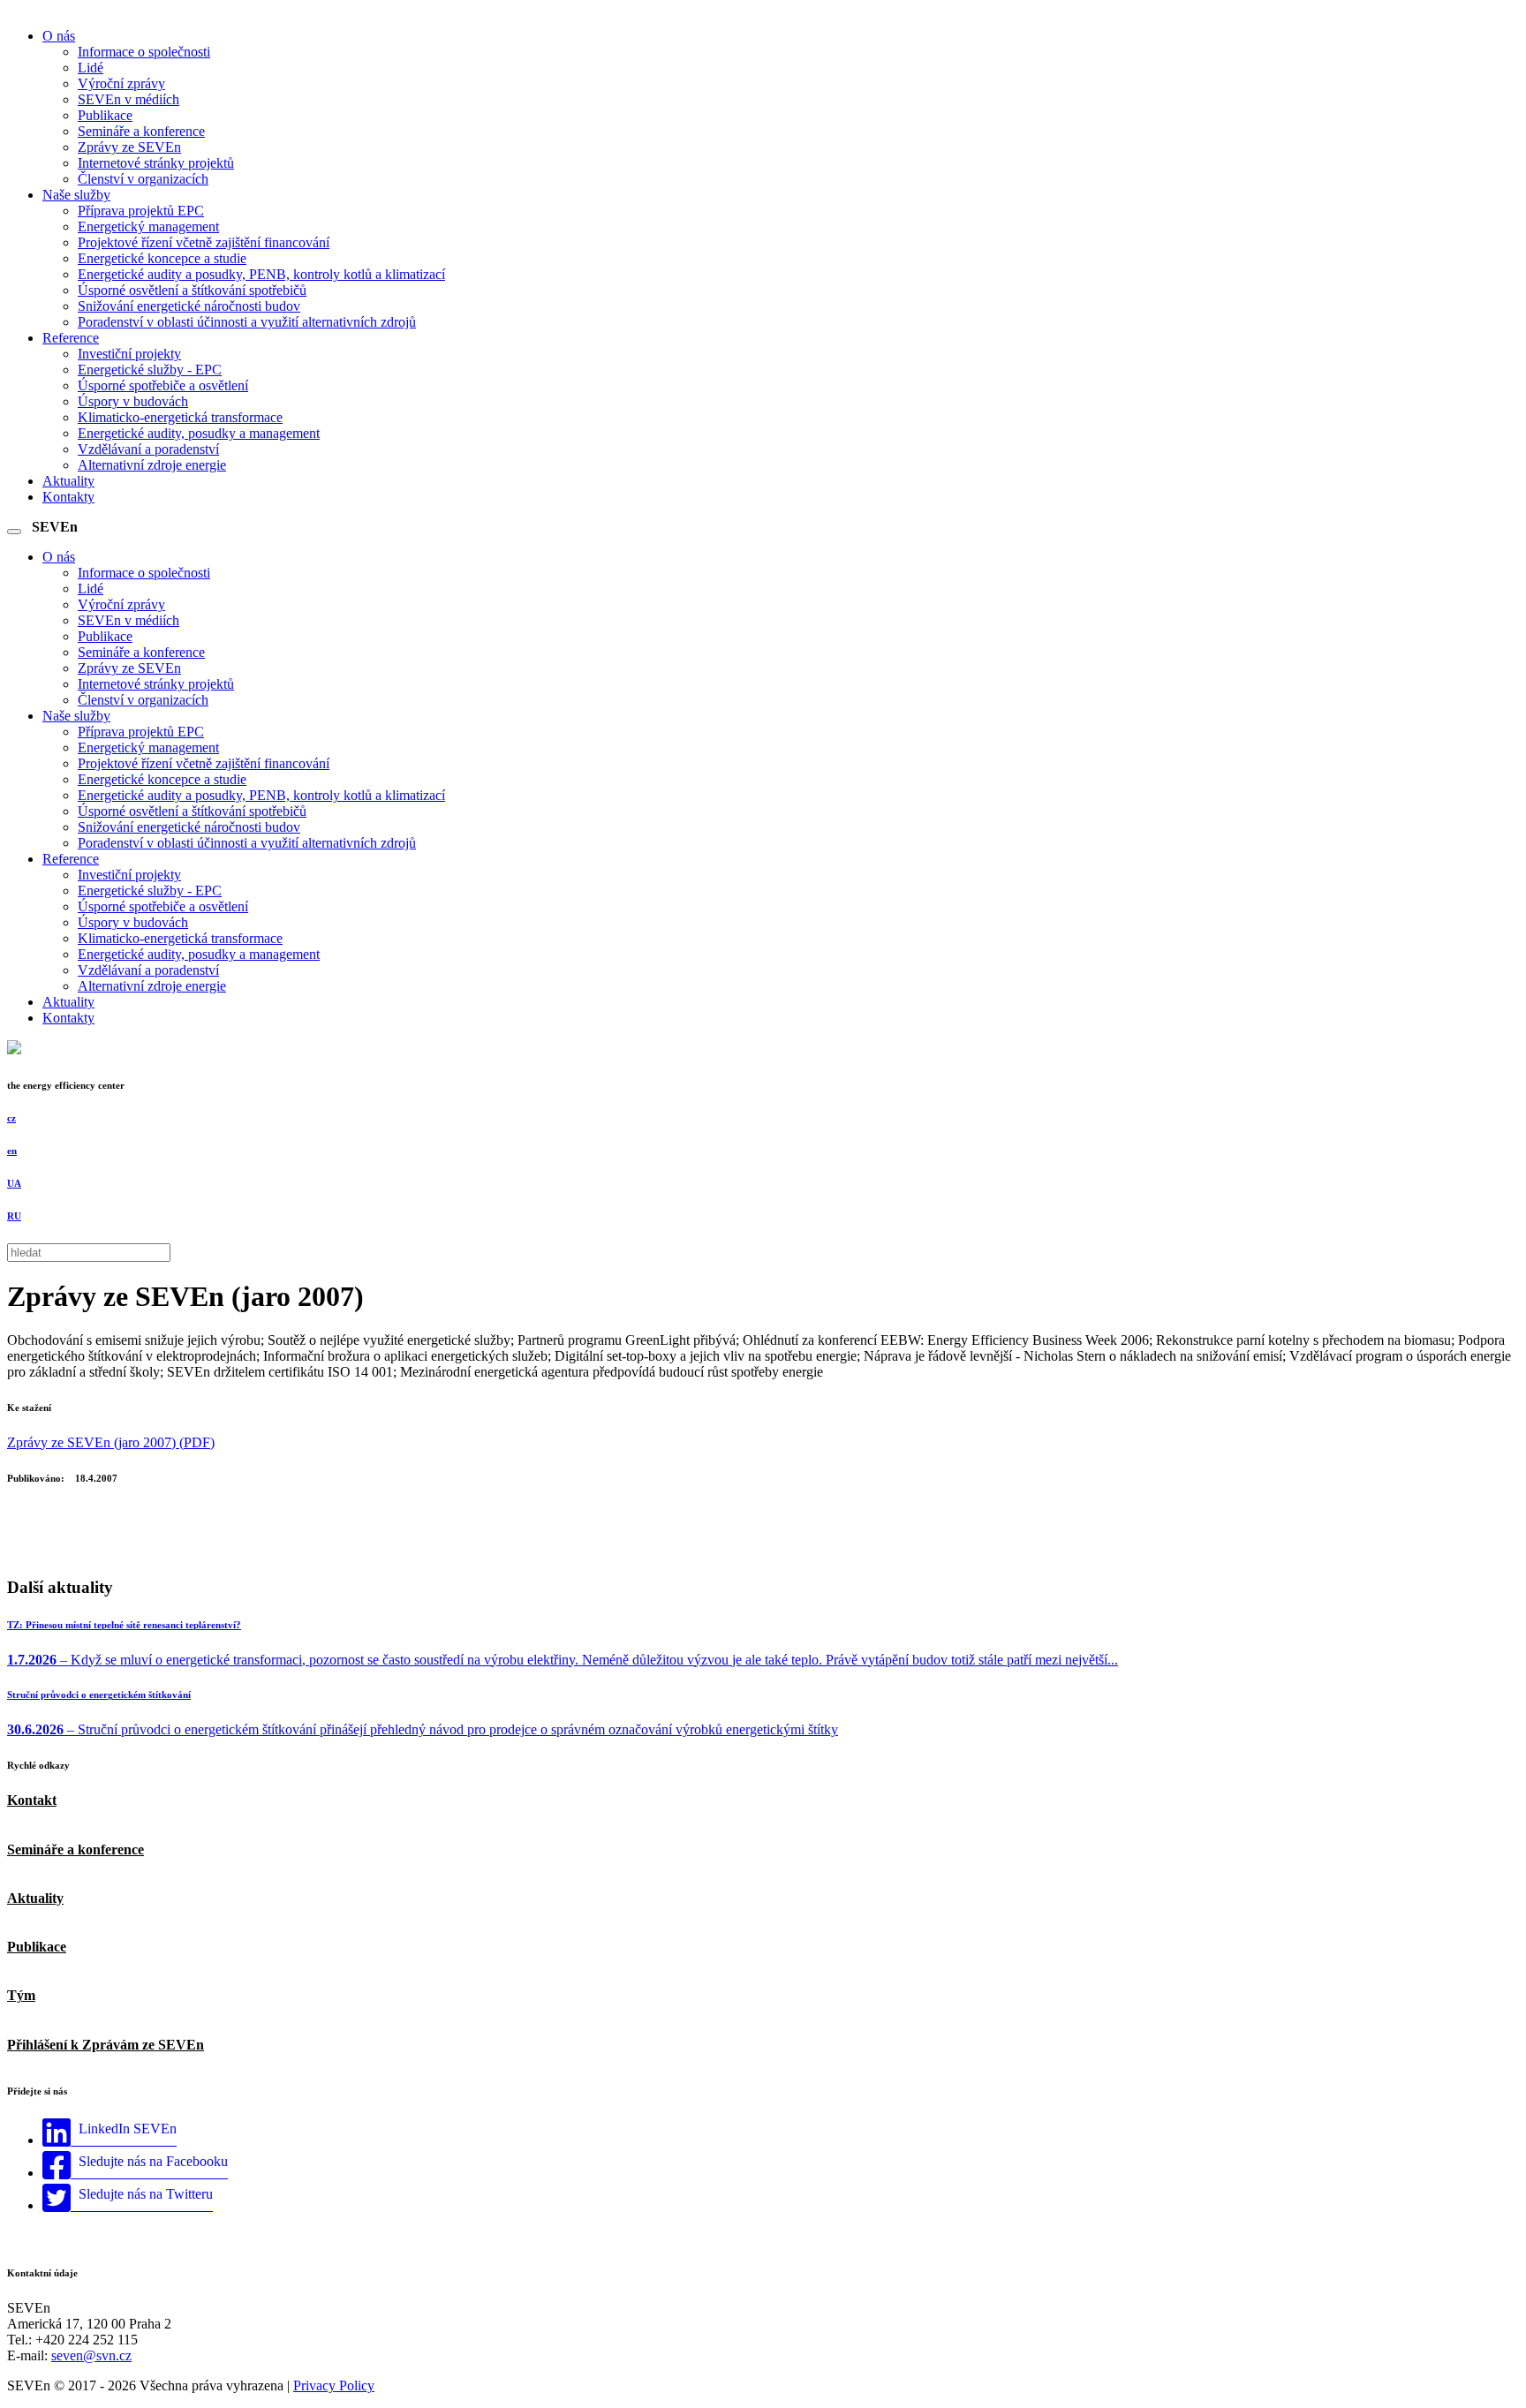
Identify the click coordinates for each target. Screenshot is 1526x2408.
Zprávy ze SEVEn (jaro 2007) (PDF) (111, 1442)
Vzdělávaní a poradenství (148, 449)
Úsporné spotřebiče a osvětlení (163, 385)
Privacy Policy (334, 2385)
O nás (59, 36)
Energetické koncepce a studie (162, 258)
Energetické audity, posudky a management (199, 433)
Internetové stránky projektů (156, 163)
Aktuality (68, 481)
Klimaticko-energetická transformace (180, 417)
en (12, 1151)
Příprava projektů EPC (141, 211)
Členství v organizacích (143, 179)
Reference (71, 338)
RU (14, 1216)
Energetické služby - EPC (150, 370)
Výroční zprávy (121, 83)
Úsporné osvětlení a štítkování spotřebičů (192, 290)
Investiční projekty (129, 354)
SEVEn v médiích (128, 99)
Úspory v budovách (133, 401)
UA (14, 1183)
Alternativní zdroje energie (152, 465)
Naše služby (76, 195)
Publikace (105, 115)
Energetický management (148, 226)
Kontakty (68, 497)
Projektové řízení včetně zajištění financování (204, 242)
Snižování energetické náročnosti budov (189, 306)
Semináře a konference (141, 131)
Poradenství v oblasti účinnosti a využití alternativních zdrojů (247, 322)
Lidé (91, 68)
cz (11, 1118)
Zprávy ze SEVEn (129, 147)
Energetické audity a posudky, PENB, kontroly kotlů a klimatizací (261, 274)
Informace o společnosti (144, 52)
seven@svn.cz (91, 2355)
